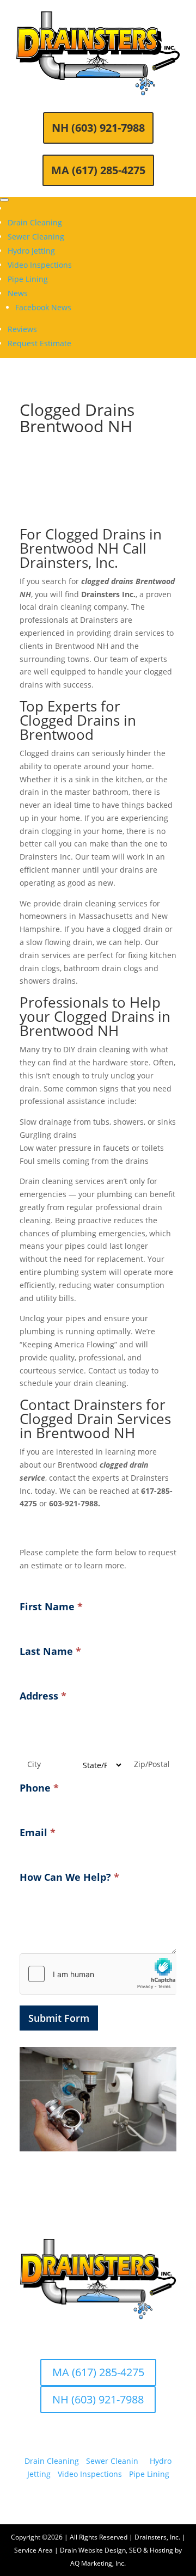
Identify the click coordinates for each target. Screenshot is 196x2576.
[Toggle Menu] (4, 200)
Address (43, 1696)
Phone (39, 1788)
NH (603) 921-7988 (98, 128)
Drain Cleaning (35, 222)
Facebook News (43, 307)
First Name (51, 1606)
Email (38, 1832)
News (18, 293)
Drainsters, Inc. (157, 2537)
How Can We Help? (69, 1877)
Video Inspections (40, 265)
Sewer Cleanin (112, 2461)
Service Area (33, 2550)
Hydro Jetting (31, 251)
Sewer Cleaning (36, 237)
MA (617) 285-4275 (98, 170)
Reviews (22, 329)
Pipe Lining (28, 279)
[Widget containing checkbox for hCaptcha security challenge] (98, 1974)
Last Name (50, 1651)
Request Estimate (39, 343)
